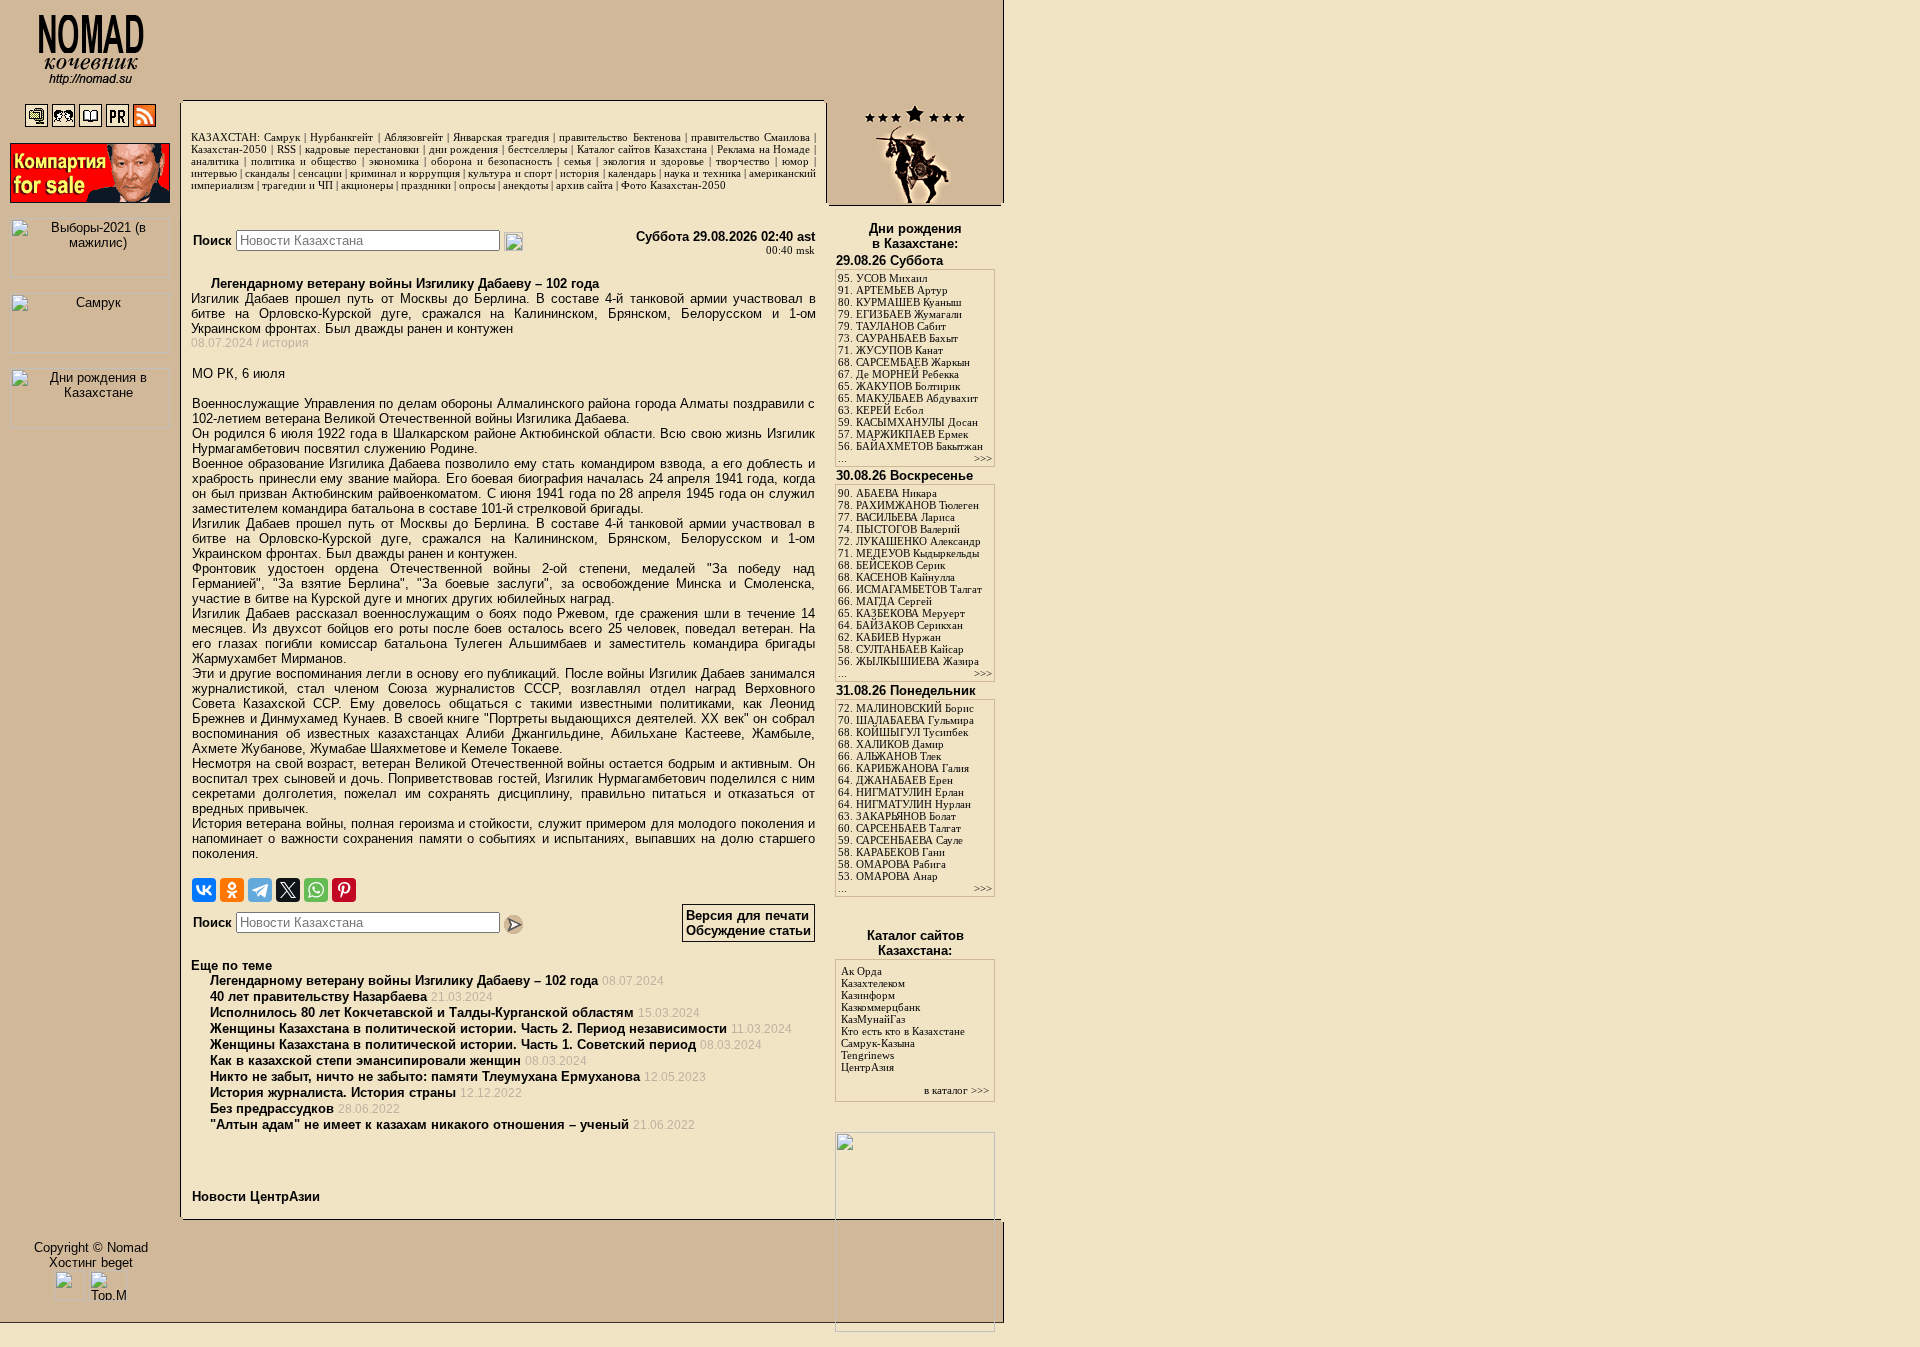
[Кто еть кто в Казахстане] (915, 1327)
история (579, 173)
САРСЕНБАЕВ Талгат (908, 828)
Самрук (282, 137)
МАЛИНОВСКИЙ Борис (915, 708)
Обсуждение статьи (748, 930)
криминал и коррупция (404, 173)
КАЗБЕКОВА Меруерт (910, 613)
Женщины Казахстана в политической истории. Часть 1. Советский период (453, 1044)
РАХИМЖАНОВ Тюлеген (917, 505)
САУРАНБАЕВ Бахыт (907, 338)
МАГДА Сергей (894, 601)
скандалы (267, 173)
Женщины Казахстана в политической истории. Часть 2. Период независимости (468, 1028)
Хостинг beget (91, 1262)
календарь (632, 173)
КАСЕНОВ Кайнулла (905, 577)
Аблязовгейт (413, 137)
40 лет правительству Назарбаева (318, 996)
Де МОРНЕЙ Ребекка (907, 374)
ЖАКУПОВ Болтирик (908, 386)
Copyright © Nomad (91, 1247)
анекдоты (525, 185)
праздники (426, 185)
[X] (288, 890)
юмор (795, 161)
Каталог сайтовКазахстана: (915, 943)
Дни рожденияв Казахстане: (915, 236)
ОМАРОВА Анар (897, 876)
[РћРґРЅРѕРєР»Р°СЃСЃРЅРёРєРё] (232, 890)
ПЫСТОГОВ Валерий (908, 529)
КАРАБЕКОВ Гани (900, 852)
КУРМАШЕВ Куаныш (908, 302)
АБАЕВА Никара (896, 493)
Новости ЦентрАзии (256, 1196)
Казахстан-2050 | (234, 149)
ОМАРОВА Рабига (901, 864)
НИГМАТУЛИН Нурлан (913, 804)
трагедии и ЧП (297, 185)
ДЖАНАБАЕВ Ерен (904, 780)
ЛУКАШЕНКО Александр (918, 541)
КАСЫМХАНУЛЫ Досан (917, 422)
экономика (394, 161)
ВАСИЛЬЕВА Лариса (905, 517)
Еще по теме (231, 965)
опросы (477, 185)
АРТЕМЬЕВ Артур (902, 290)
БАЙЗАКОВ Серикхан (909, 625)
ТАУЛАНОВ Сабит (901, 326)
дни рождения (464, 149)
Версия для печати (747, 915)
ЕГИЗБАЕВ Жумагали (909, 314)
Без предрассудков (272, 1108)
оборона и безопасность (491, 161)
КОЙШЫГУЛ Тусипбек (912, 732)
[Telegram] (260, 890)
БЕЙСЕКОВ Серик (900, 565)
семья (577, 161)
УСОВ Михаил (891, 278)
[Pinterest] (344, 890)
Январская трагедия (501, 137)
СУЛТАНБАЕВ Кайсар (910, 649)
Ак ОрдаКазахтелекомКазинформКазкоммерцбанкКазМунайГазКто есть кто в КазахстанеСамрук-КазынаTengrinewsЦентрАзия (903, 1019)
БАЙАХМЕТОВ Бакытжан (919, 446)
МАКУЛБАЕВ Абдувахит (917, 398)
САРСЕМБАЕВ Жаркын (913, 362)
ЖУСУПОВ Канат (899, 350)
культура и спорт (509, 173)
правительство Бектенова (619, 137)
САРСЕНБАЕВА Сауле (909, 840)
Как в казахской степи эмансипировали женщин (365, 1060)
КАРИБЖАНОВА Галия (912, 768)
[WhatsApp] (316, 890)
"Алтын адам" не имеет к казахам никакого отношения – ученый (419, 1124)
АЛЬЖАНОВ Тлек (898, 756)
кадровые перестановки (362, 149)
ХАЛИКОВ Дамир (900, 744)
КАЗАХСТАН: (225, 137)
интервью (214, 173)
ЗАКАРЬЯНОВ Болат (906, 816)
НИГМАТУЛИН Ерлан (910, 792)
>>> (983, 458)
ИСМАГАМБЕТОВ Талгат (919, 589)
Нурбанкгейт (341, 137)
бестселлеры (537, 149)
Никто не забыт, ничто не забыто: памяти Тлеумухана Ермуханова (425, 1076)
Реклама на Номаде (764, 149)
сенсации (320, 173)
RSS (286, 149)
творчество (743, 161)
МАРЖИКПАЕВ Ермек (912, 434)
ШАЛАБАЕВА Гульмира (915, 720)
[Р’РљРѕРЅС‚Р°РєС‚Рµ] (204, 890)
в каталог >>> (956, 1090)
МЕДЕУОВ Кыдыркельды (917, 553)
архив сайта (584, 185)
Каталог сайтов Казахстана (642, 149)
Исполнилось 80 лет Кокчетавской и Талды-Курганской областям (422, 1012)
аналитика (215, 161)
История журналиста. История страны (333, 1092)
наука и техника (702, 173)
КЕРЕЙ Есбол (889, 410)
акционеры (367, 185)
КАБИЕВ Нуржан (898, 637)
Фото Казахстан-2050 (673, 185)
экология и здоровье (653, 161)
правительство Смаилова (750, 137)
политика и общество (304, 161)
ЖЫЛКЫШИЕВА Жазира (917, 661)
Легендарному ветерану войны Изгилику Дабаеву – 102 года (403, 283)
